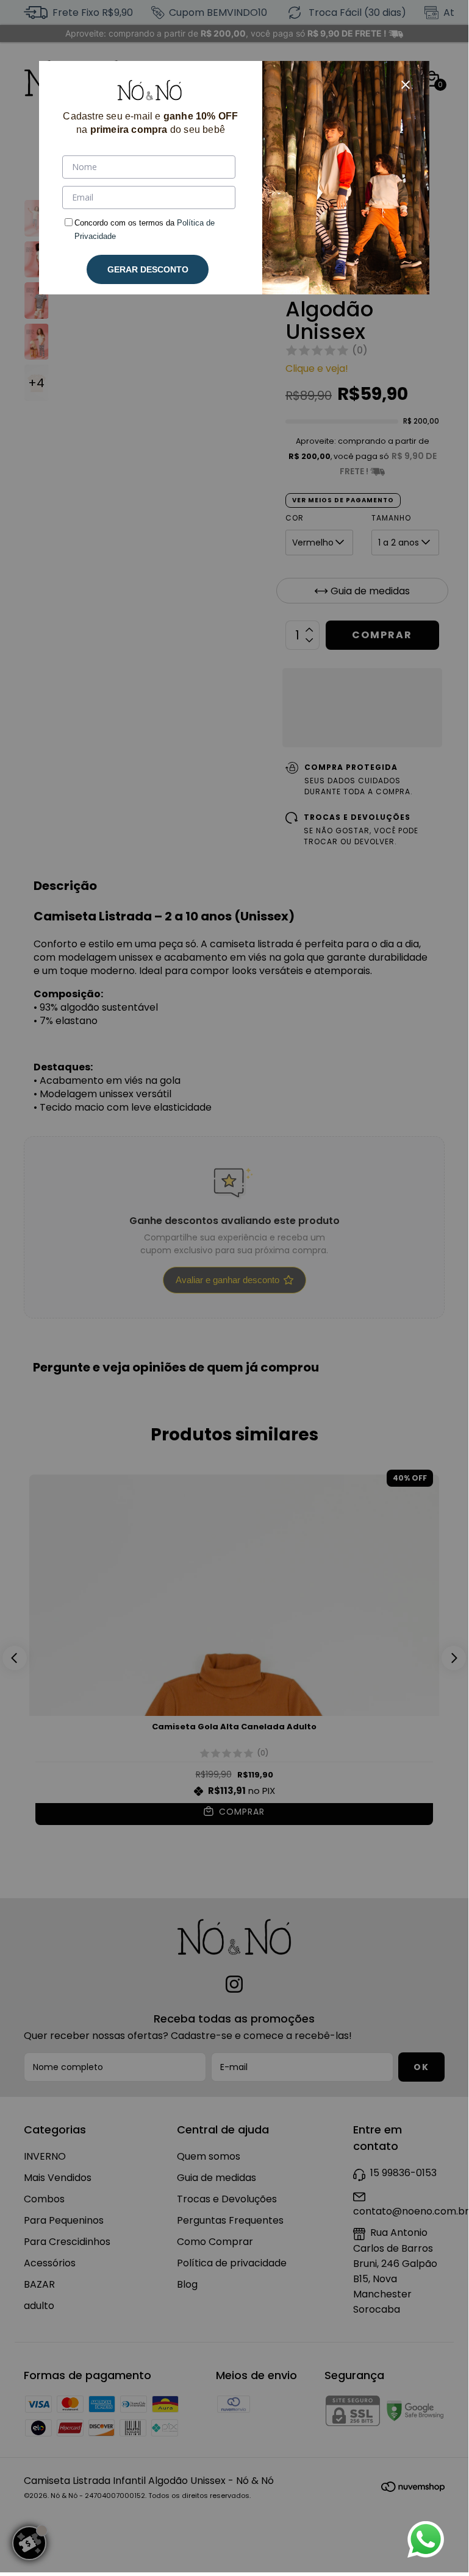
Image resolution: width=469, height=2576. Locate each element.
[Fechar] (406, 85)
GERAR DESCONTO (148, 269)
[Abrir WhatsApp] (426, 2539)
